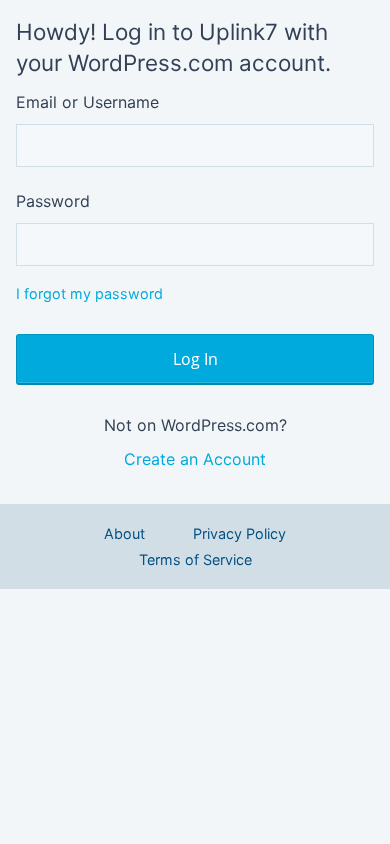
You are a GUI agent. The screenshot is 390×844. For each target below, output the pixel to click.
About (124, 533)
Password (53, 201)
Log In (195, 359)
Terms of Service (195, 559)
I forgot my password (89, 293)
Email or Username (87, 102)
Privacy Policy (239, 533)
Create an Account (195, 459)
